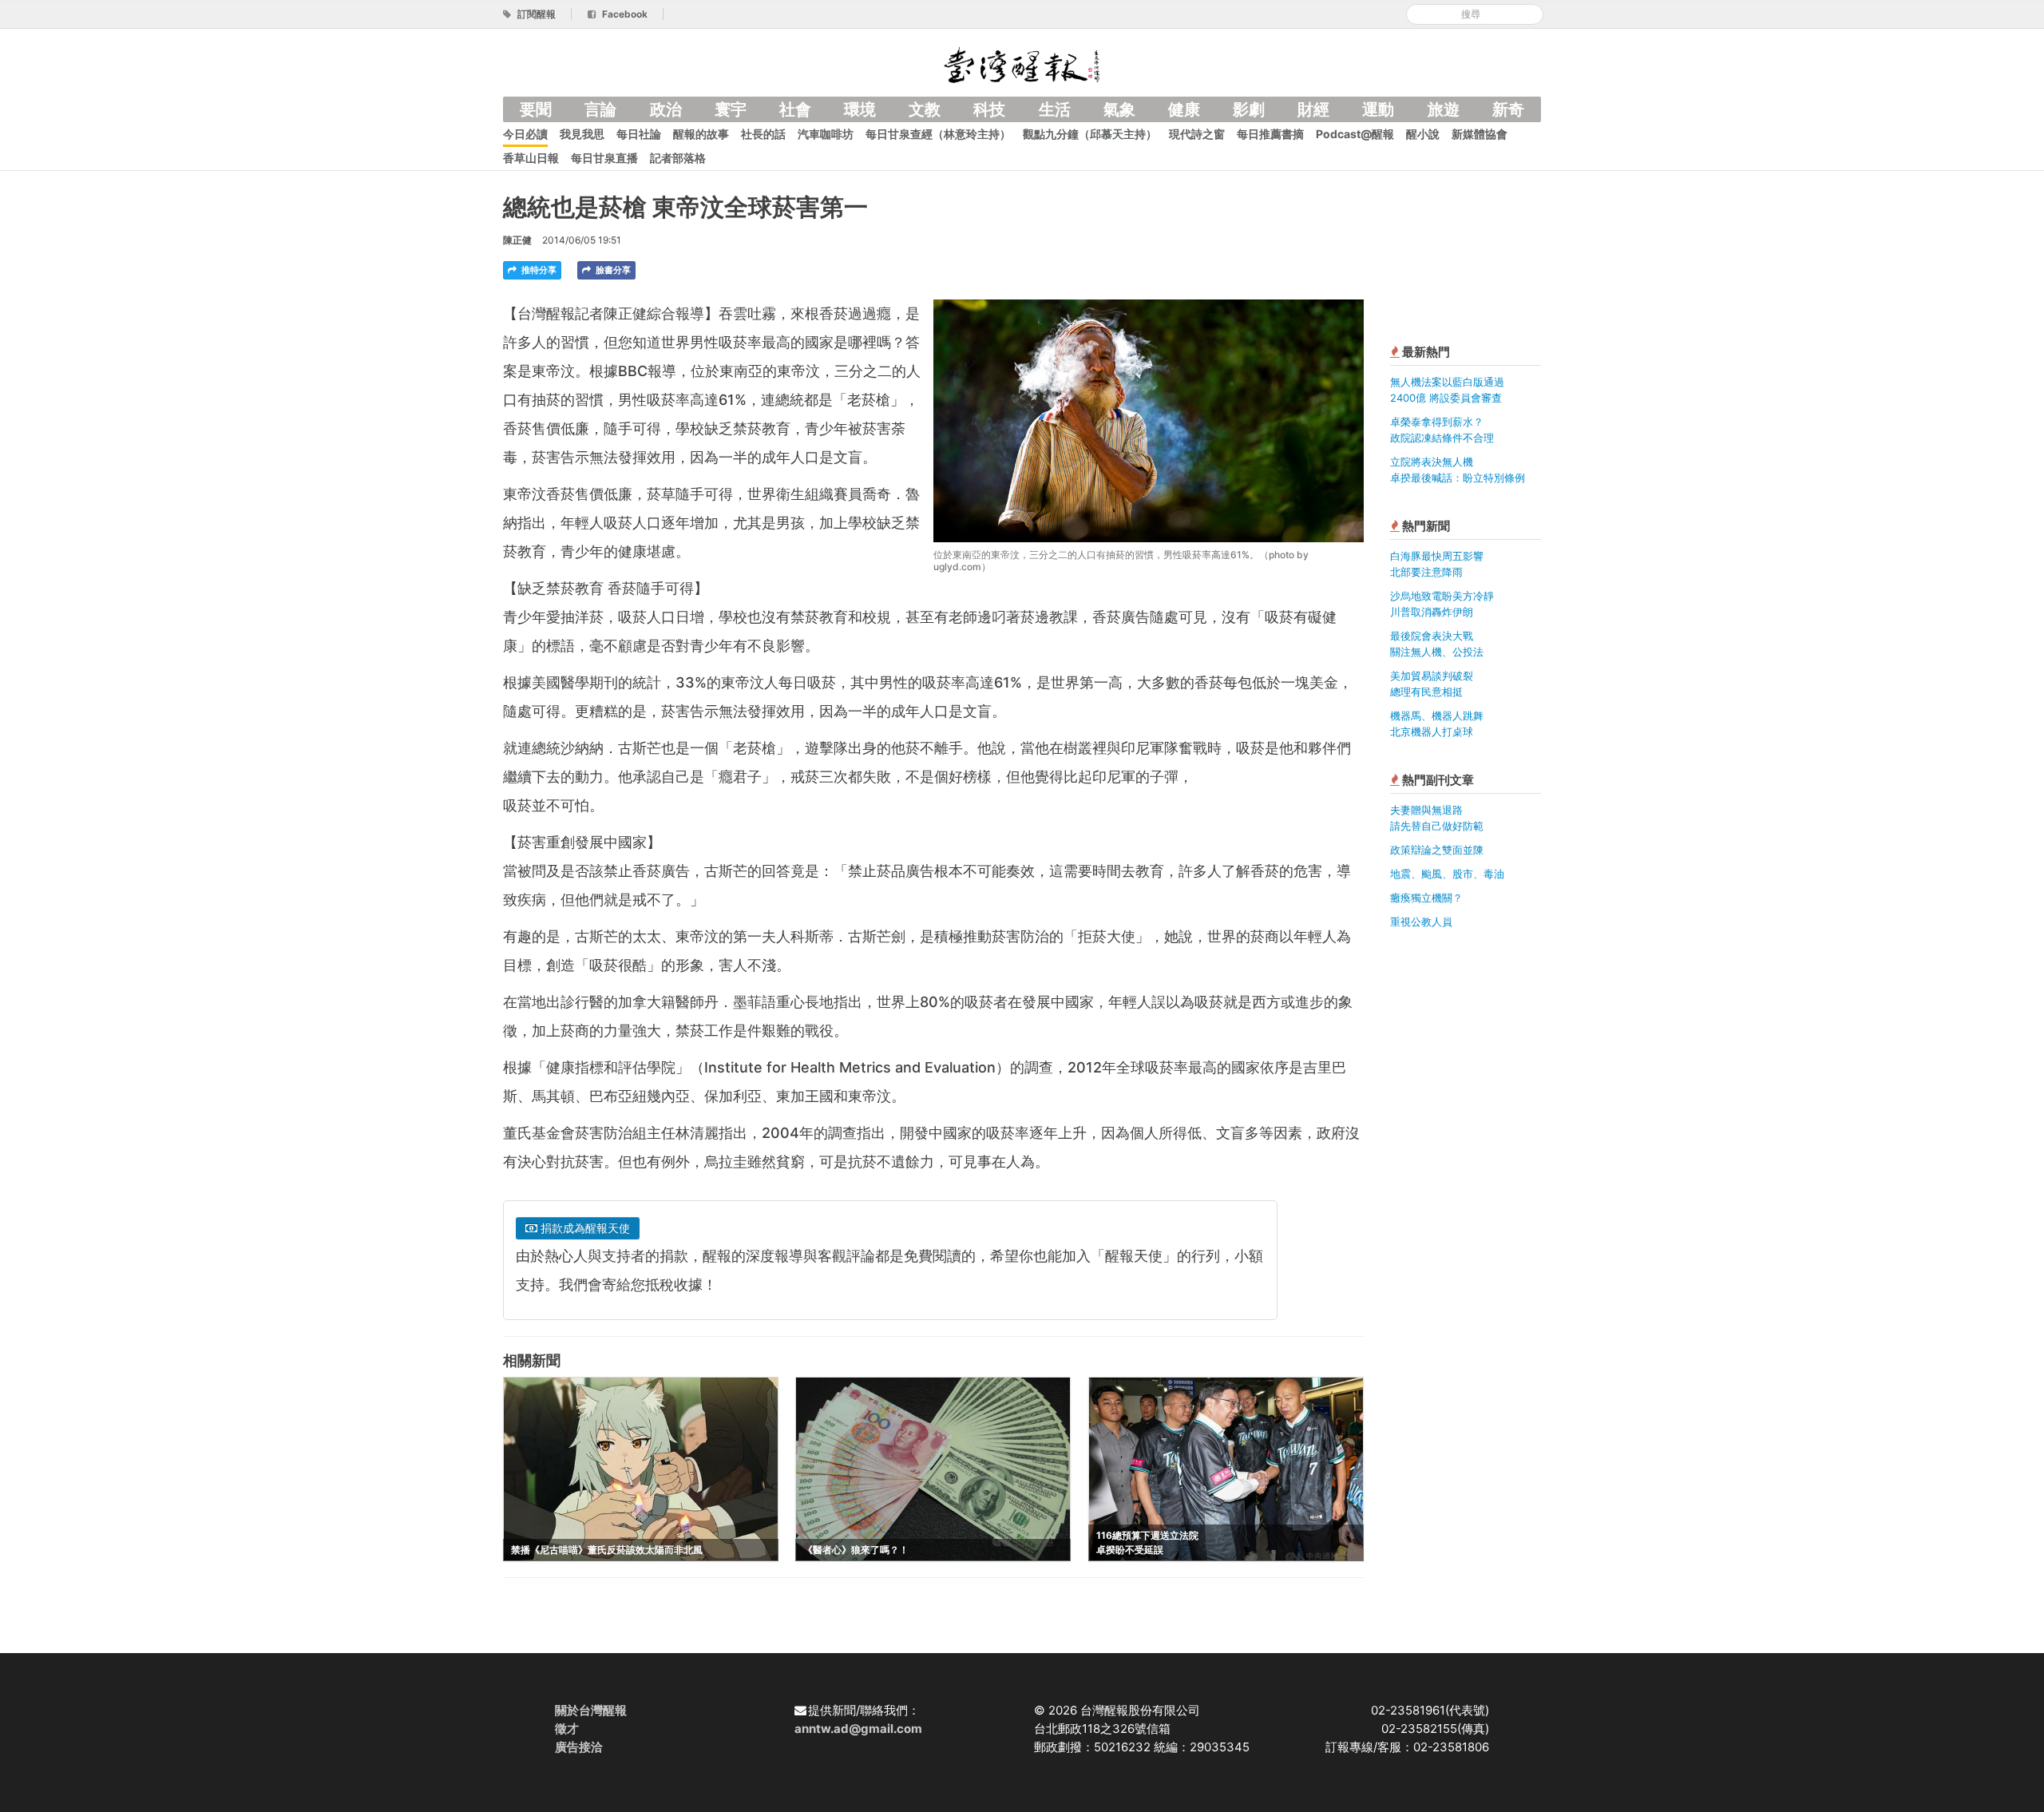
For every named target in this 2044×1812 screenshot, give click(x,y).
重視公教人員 (1421, 922)
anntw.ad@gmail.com (858, 1729)
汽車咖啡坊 (826, 134)
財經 (1313, 109)
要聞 (536, 109)
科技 (989, 109)
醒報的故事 (701, 134)
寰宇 (731, 109)
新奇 (1508, 109)
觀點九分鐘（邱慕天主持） (1090, 134)
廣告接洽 (579, 1747)
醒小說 (1423, 134)
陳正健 (517, 240)
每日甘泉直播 (604, 158)
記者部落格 (678, 158)
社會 (795, 109)
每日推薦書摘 (1270, 134)
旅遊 (1444, 109)
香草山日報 (531, 158)
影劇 (1249, 109)
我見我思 (582, 134)
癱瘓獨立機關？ (1426, 898)
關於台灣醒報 (591, 1710)
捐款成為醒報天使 (584, 1228)
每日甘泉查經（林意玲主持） (938, 134)
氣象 (1119, 109)
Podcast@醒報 (1355, 134)
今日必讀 (525, 134)
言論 (600, 109)
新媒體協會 (1480, 134)
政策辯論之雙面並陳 (1437, 850)
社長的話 (763, 134)
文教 (925, 109)
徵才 (567, 1729)
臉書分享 (612, 270)
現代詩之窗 (1197, 134)
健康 (1184, 109)
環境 (860, 109)
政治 (666, 109)
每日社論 (639, 134)
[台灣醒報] (1022, 63)
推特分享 (538, 270)
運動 (1378, 109)
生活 (1055, 109)
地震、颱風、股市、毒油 (1447, 874)
